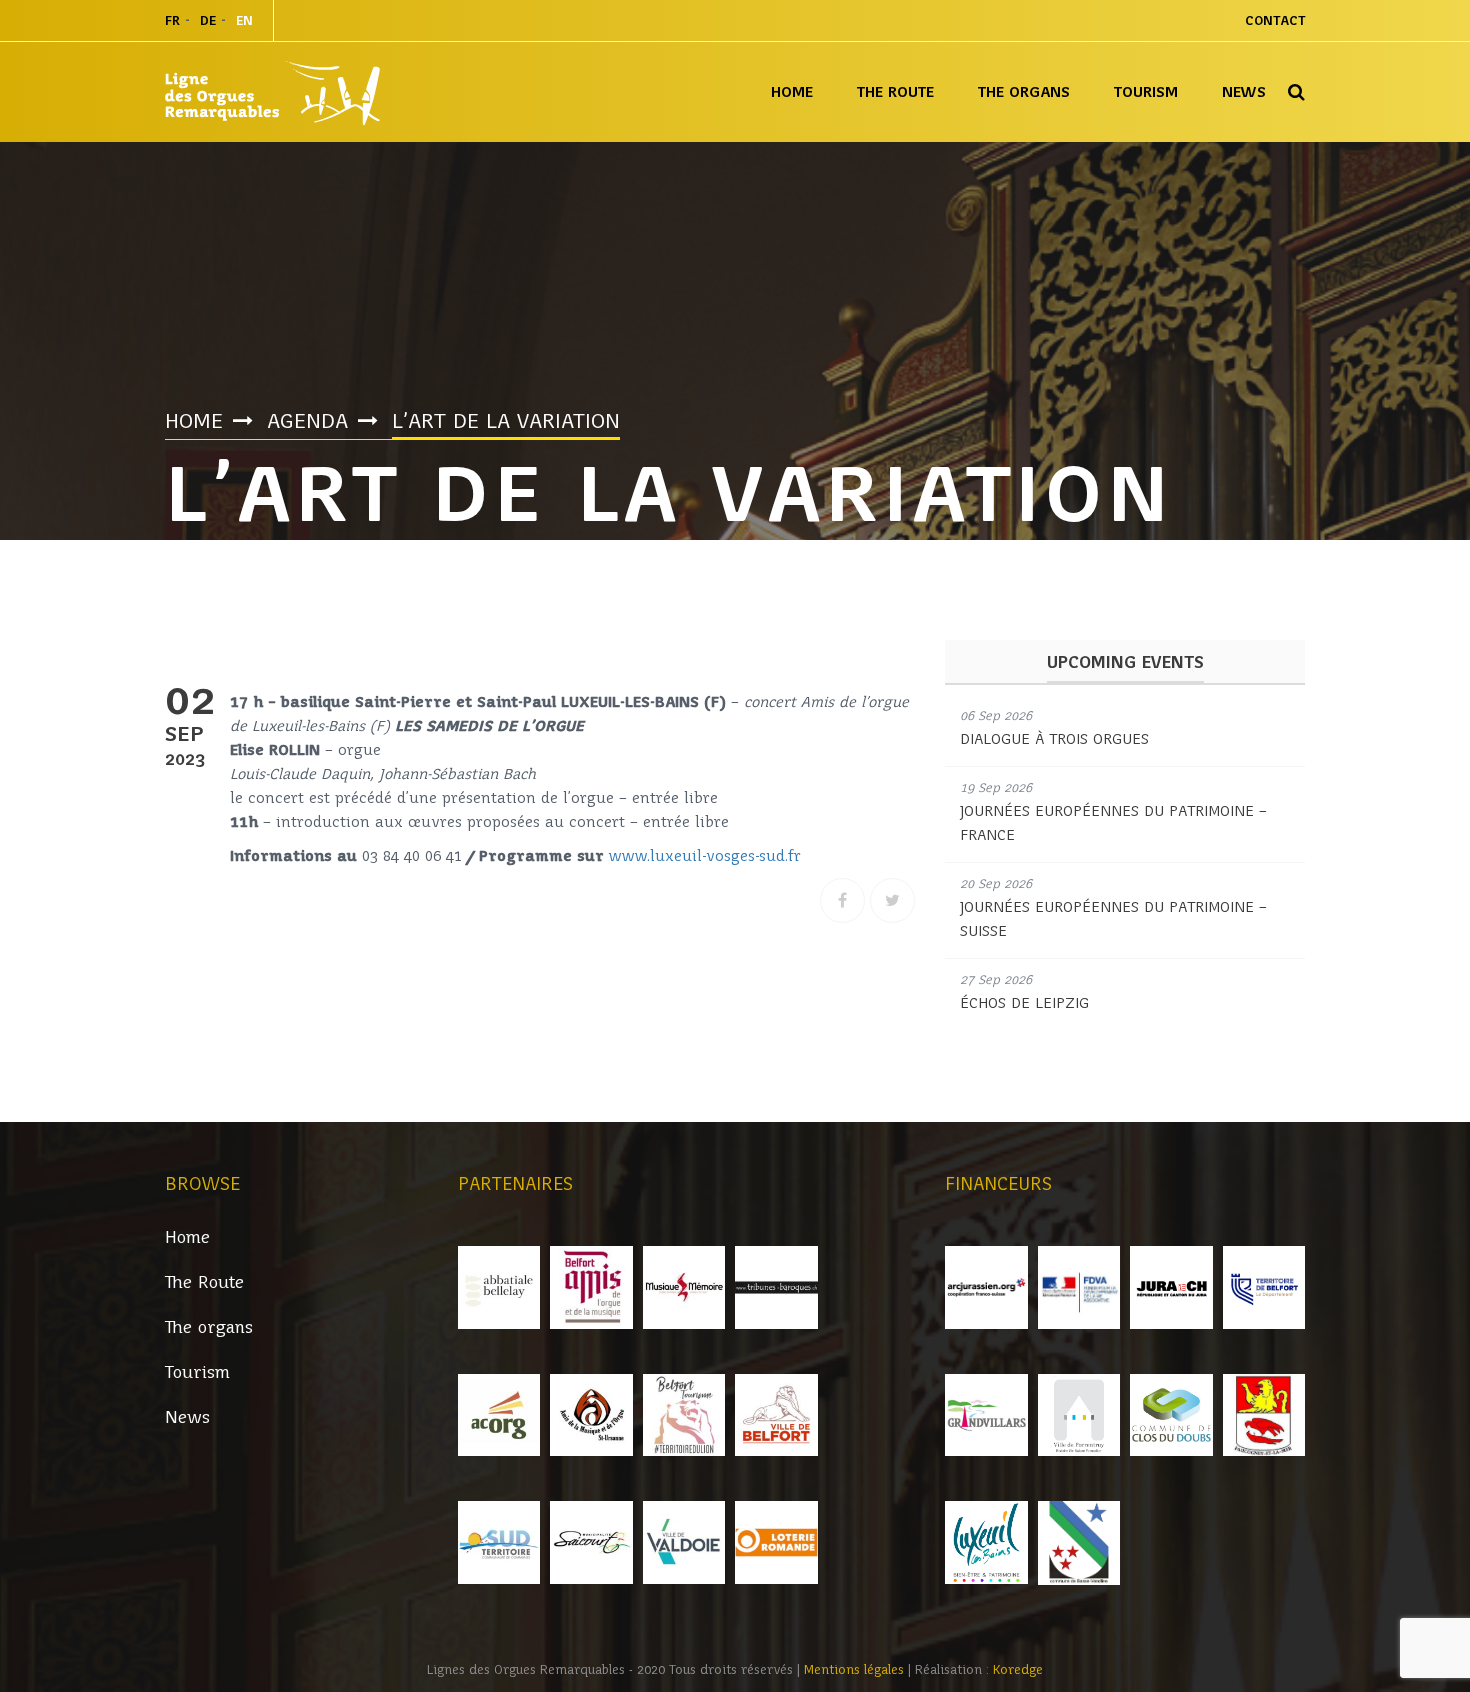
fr (172, 20)
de (208, 20)
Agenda (307, 421)
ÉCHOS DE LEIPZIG (1024, 1003)
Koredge (1018, 1669)
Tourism (1146, 92)
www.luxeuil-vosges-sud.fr (705, 856)
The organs (1024, 92)
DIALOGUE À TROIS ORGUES (1054, 739)
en (244, 20)
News (1244, 92)
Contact (1275, 20)
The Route (895, 92)
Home (792, 92)
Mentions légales (856, 1669)
